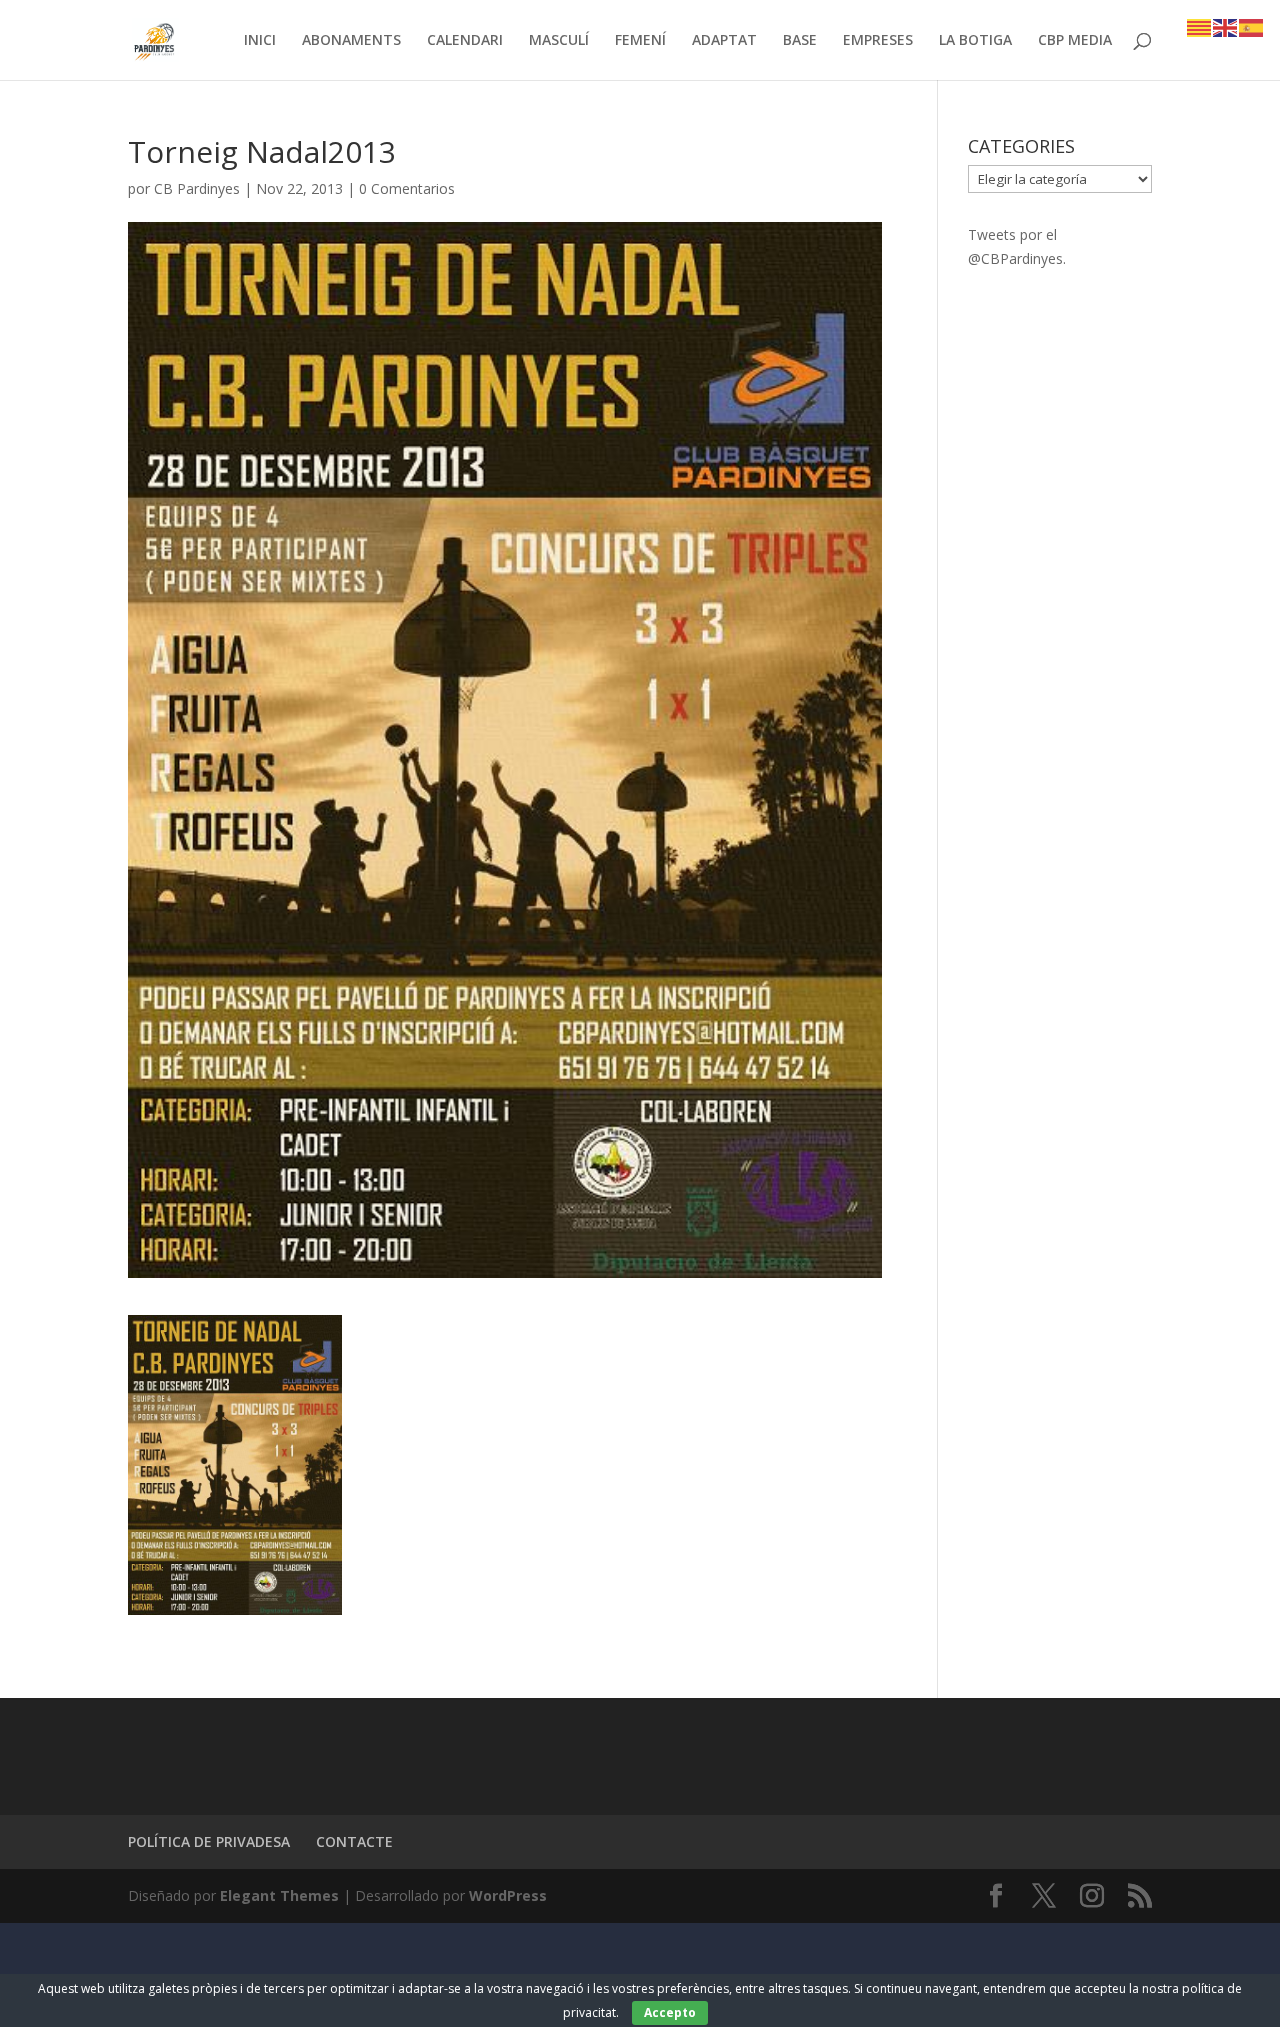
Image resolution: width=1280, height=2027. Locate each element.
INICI (260, 41)
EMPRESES (878, 41)
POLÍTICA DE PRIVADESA (209, 1841)
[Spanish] (1252, 26)
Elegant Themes (279, 1895)
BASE (800, 41)
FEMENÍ (640, 41)
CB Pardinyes (197, 188)
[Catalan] (1200, 26)
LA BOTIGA (975, 41)
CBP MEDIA (1075, 41)
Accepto (670, 2012)
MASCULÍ (559, 41)
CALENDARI (465, 41)
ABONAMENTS (351, 41)
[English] (1226, 26)
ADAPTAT (724, 41)
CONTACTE (354, 1841)
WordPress (508, 1895)
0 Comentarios (407, 188)
